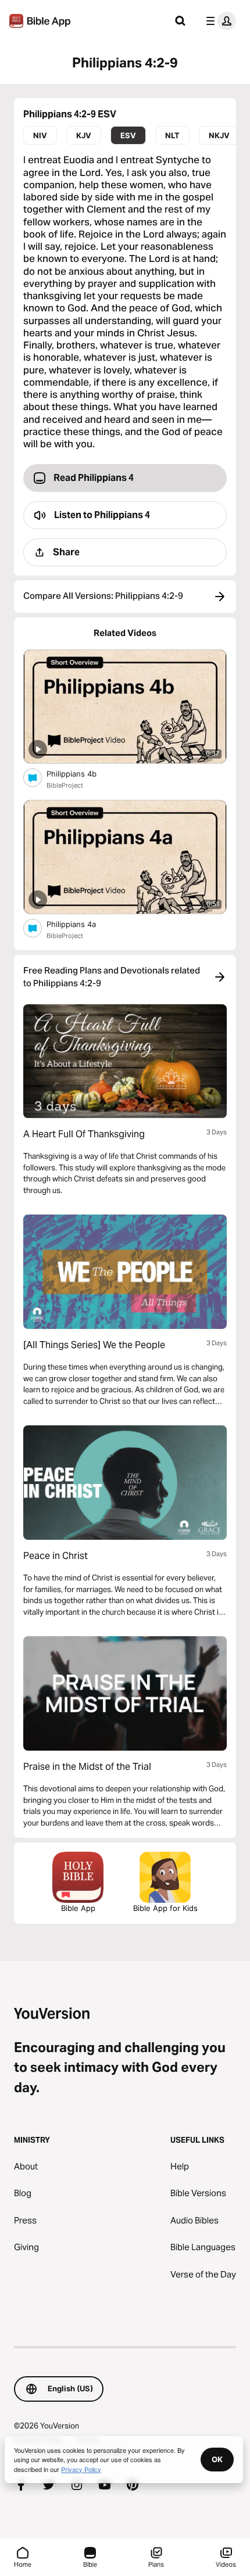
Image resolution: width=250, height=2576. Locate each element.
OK (217, 2459)
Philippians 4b (81, 773)
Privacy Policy (81, 2469)
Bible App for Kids (165, 1908)
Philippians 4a (81, 924)
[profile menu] (219, 21)
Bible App (78, 1908)
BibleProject (65, 785)
